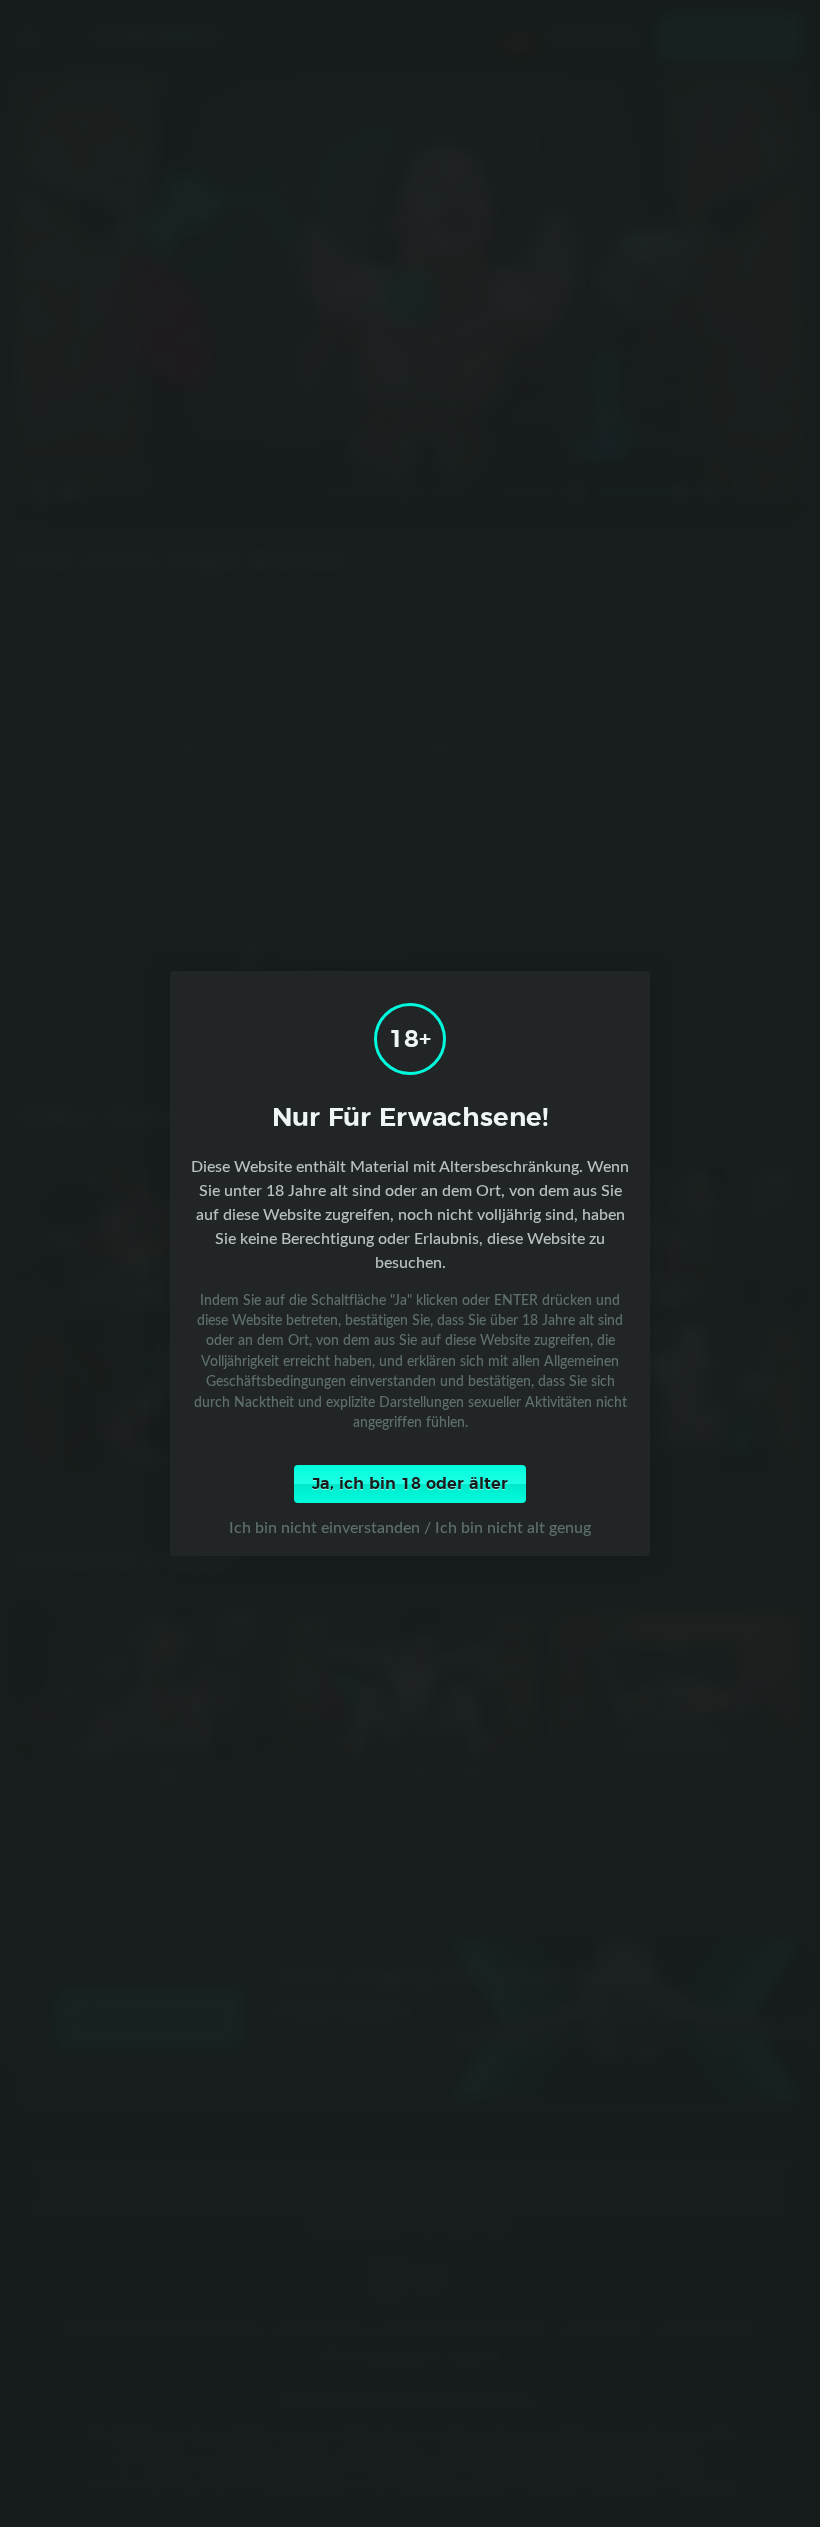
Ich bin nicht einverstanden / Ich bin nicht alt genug (410, 1527)
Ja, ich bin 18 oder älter (410, 1484)
